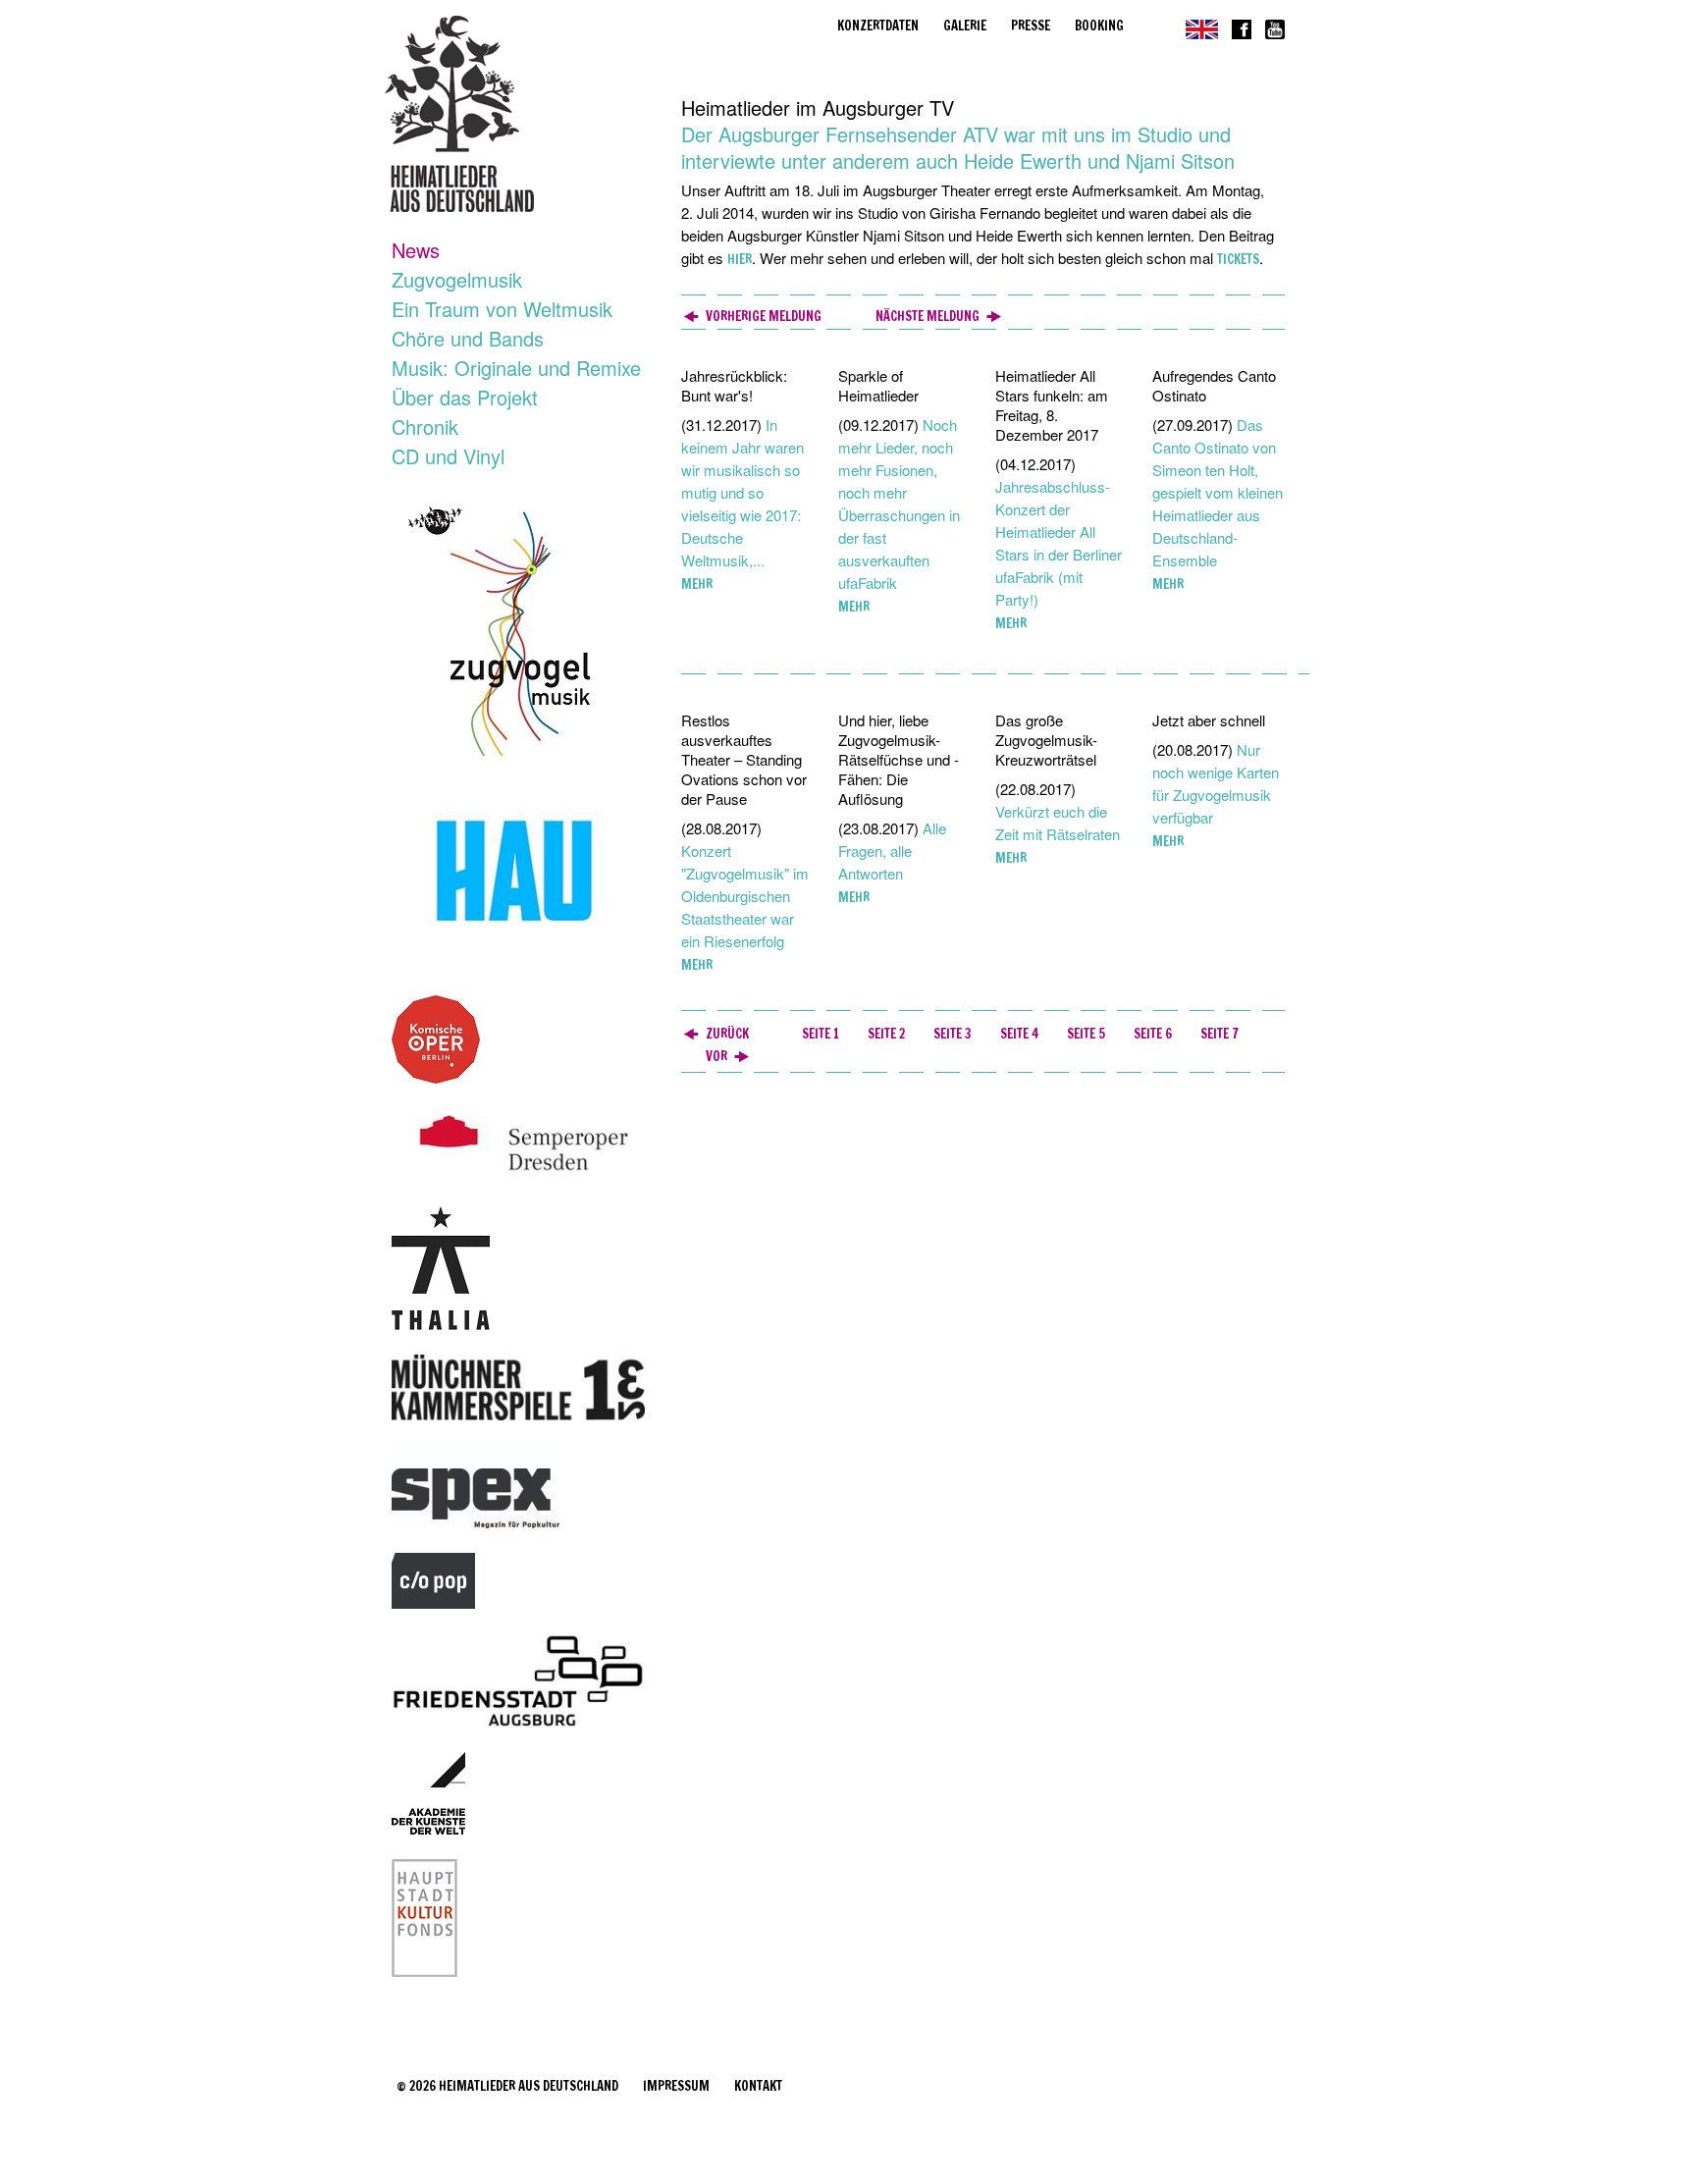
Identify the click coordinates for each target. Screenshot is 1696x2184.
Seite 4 (1019, 1034)
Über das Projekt (465, 397)
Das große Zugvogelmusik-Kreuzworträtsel (1046, 740)
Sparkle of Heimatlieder (878, 385)
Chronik (425, 426)
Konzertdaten (878, 26)
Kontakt (758, 2086)
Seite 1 (821, 1034)
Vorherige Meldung (764, 316)
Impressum (676, 2086)
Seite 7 (1219, 1034)
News (416, 250)
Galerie (965, 26)
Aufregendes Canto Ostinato (1214, 385)
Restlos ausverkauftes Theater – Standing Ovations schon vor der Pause (744, 759)
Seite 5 (1086, 1034)
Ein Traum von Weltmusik (502, 309)
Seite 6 (1153, 1034)
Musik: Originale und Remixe (516, 368)
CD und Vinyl (448, 456)
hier (740, 259)
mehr (697, 584)
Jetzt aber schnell (1209, 720)
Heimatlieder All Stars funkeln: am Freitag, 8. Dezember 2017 (1052, 405)
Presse (1031, 26)
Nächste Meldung (927, 316)
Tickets (1238, 259)
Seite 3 (953, 1034)
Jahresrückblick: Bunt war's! (734, 385)
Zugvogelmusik (457, 279)
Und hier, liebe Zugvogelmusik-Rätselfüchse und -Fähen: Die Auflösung (899, 759)
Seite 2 (886, 1034)
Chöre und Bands (468, 338)
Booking (1099, 26)
